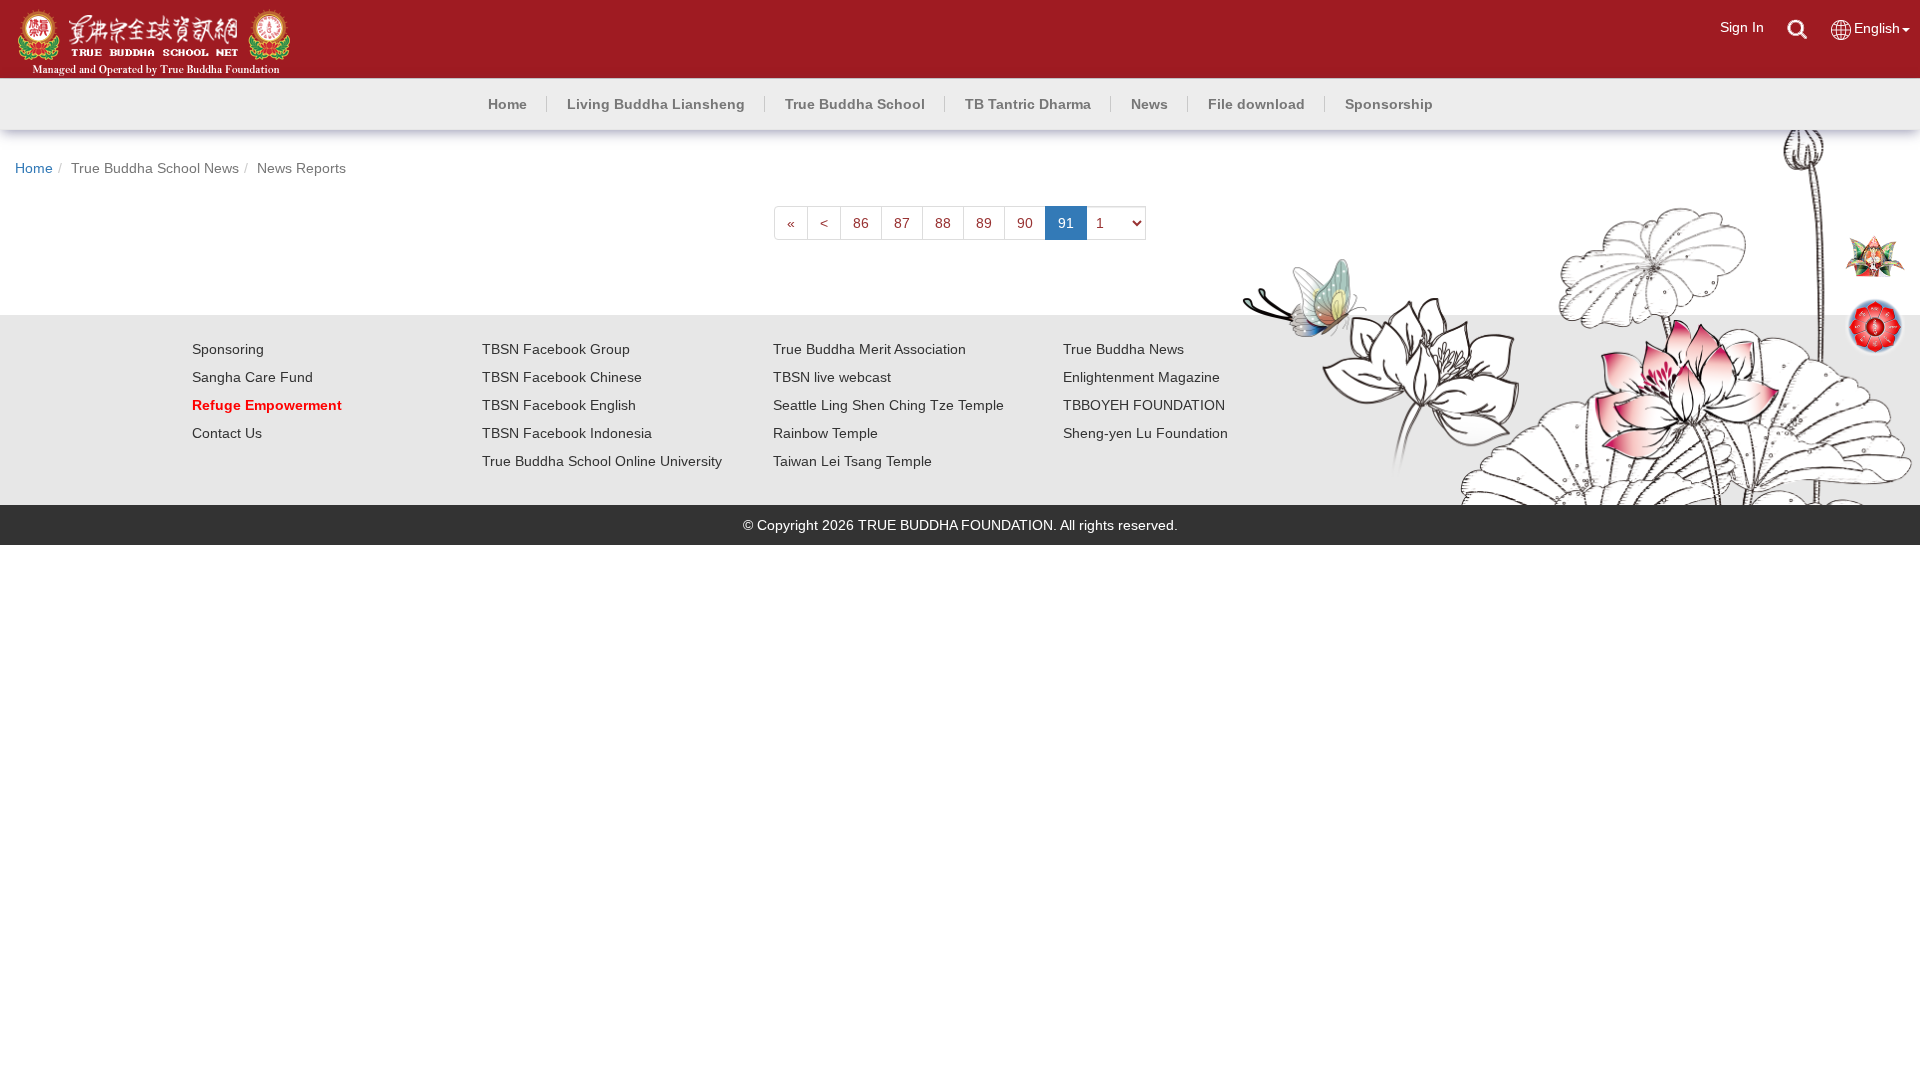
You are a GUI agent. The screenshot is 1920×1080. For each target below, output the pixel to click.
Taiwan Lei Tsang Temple (852, 461)
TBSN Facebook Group (556, 349)
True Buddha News (1123, 349)
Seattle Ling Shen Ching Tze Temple (888, 405)
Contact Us (227, 433)
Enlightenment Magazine (1141, 377)
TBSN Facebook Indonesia (567, 433)
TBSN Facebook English (559, 405)
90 (1025, 223)
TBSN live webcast (832, 377)
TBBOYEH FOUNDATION (1144, 405)
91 (1066, 223)
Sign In (1742, 27)
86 (861, 223)
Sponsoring (228, 349)
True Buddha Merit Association (869, 349)
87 (902, 223)
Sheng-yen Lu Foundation (1145, 433)
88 (943, 223)
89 (984, 223)
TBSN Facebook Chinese (562, 377)
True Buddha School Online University (602, 461)
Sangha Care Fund (252, 377)
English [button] (1877, 28)
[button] (656, 104)
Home (34, 168)
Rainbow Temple (825, 433)
